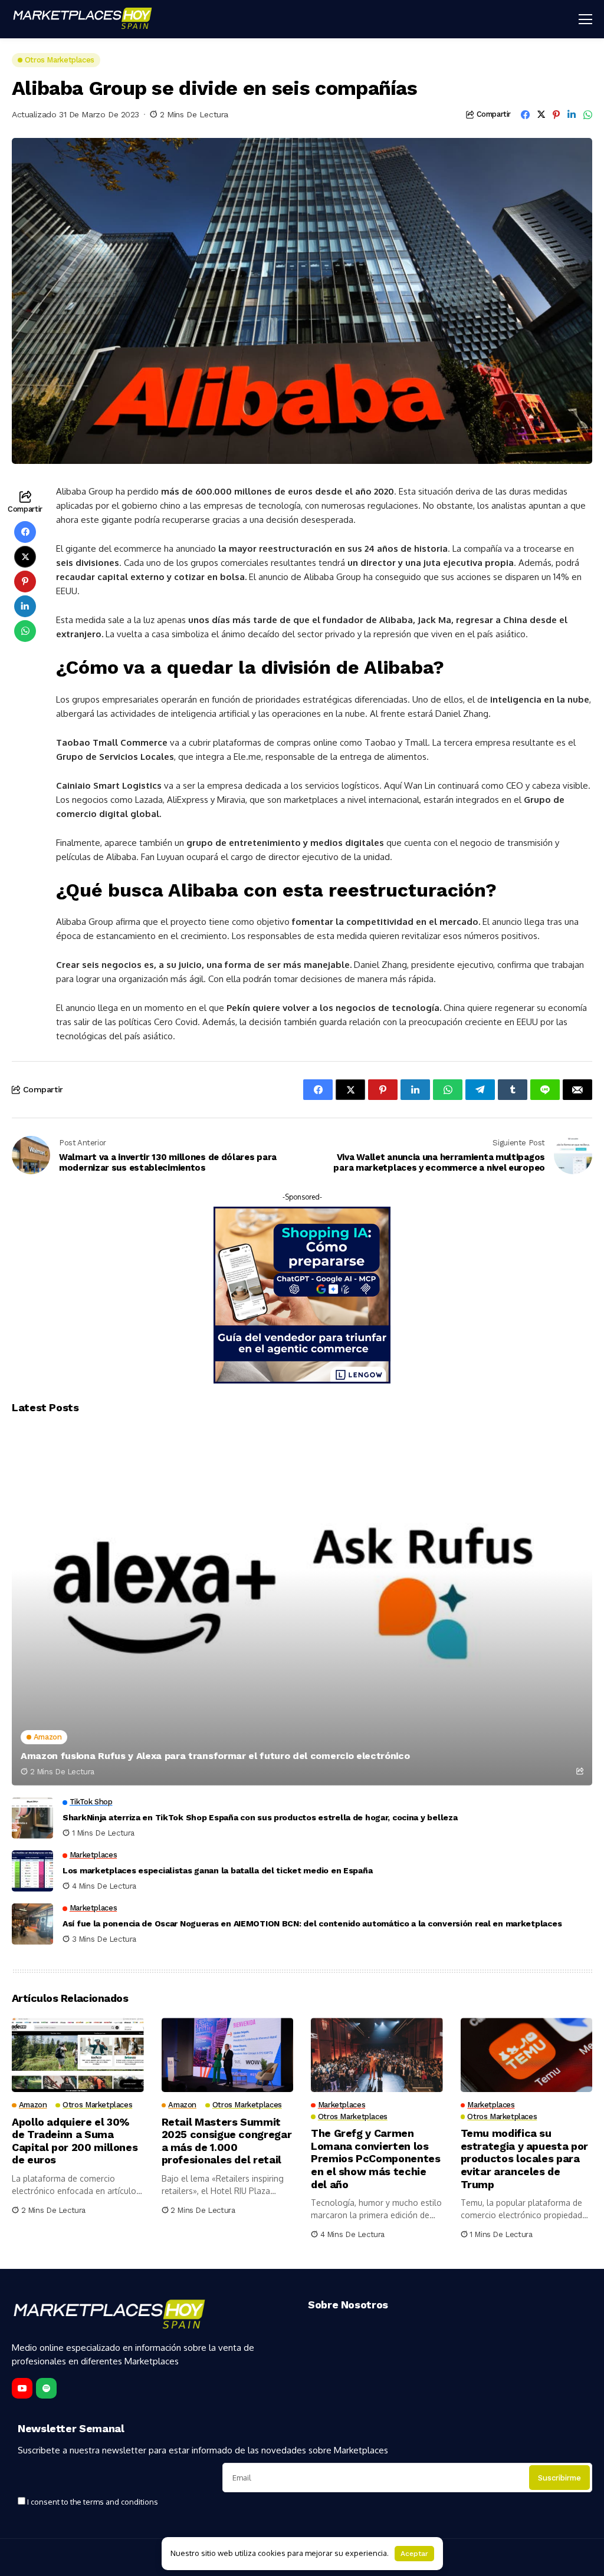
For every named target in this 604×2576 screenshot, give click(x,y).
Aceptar (414, 2554)
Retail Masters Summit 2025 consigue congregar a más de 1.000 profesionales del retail (227, 2141)
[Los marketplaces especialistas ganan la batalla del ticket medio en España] (32, 1871)
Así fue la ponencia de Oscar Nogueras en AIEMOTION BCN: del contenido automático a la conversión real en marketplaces (312, 1923)
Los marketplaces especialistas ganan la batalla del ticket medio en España (217, 1870)
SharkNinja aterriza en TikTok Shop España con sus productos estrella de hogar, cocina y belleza (260, 1817)
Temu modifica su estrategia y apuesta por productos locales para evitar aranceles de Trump (524, 2158)
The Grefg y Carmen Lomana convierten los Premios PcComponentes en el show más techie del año (375, 2158)
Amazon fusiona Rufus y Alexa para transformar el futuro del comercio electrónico (215, 1756)
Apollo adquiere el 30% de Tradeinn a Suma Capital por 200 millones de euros (75, 2141)
